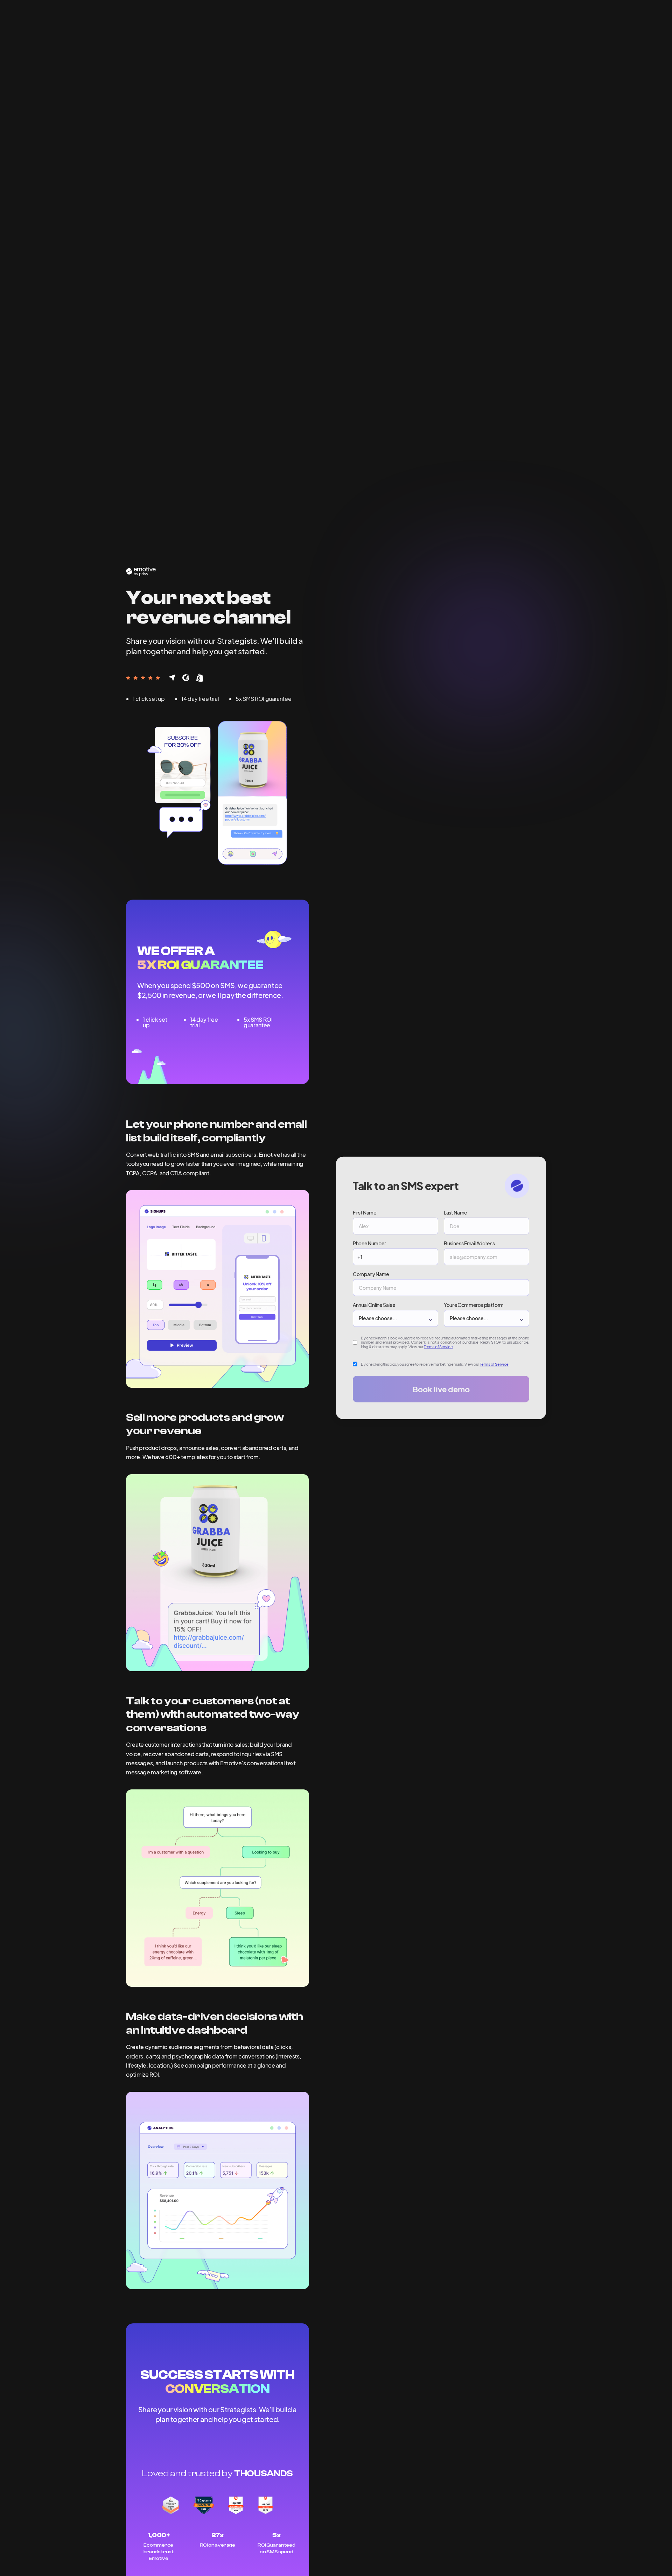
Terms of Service (438, 1347)
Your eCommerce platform (474, 1304)
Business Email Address (469, 1243)
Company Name (371, 1274)
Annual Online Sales (374, 1304)
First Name (365, 1212)
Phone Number (369, 1243)
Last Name (456, 1212)
